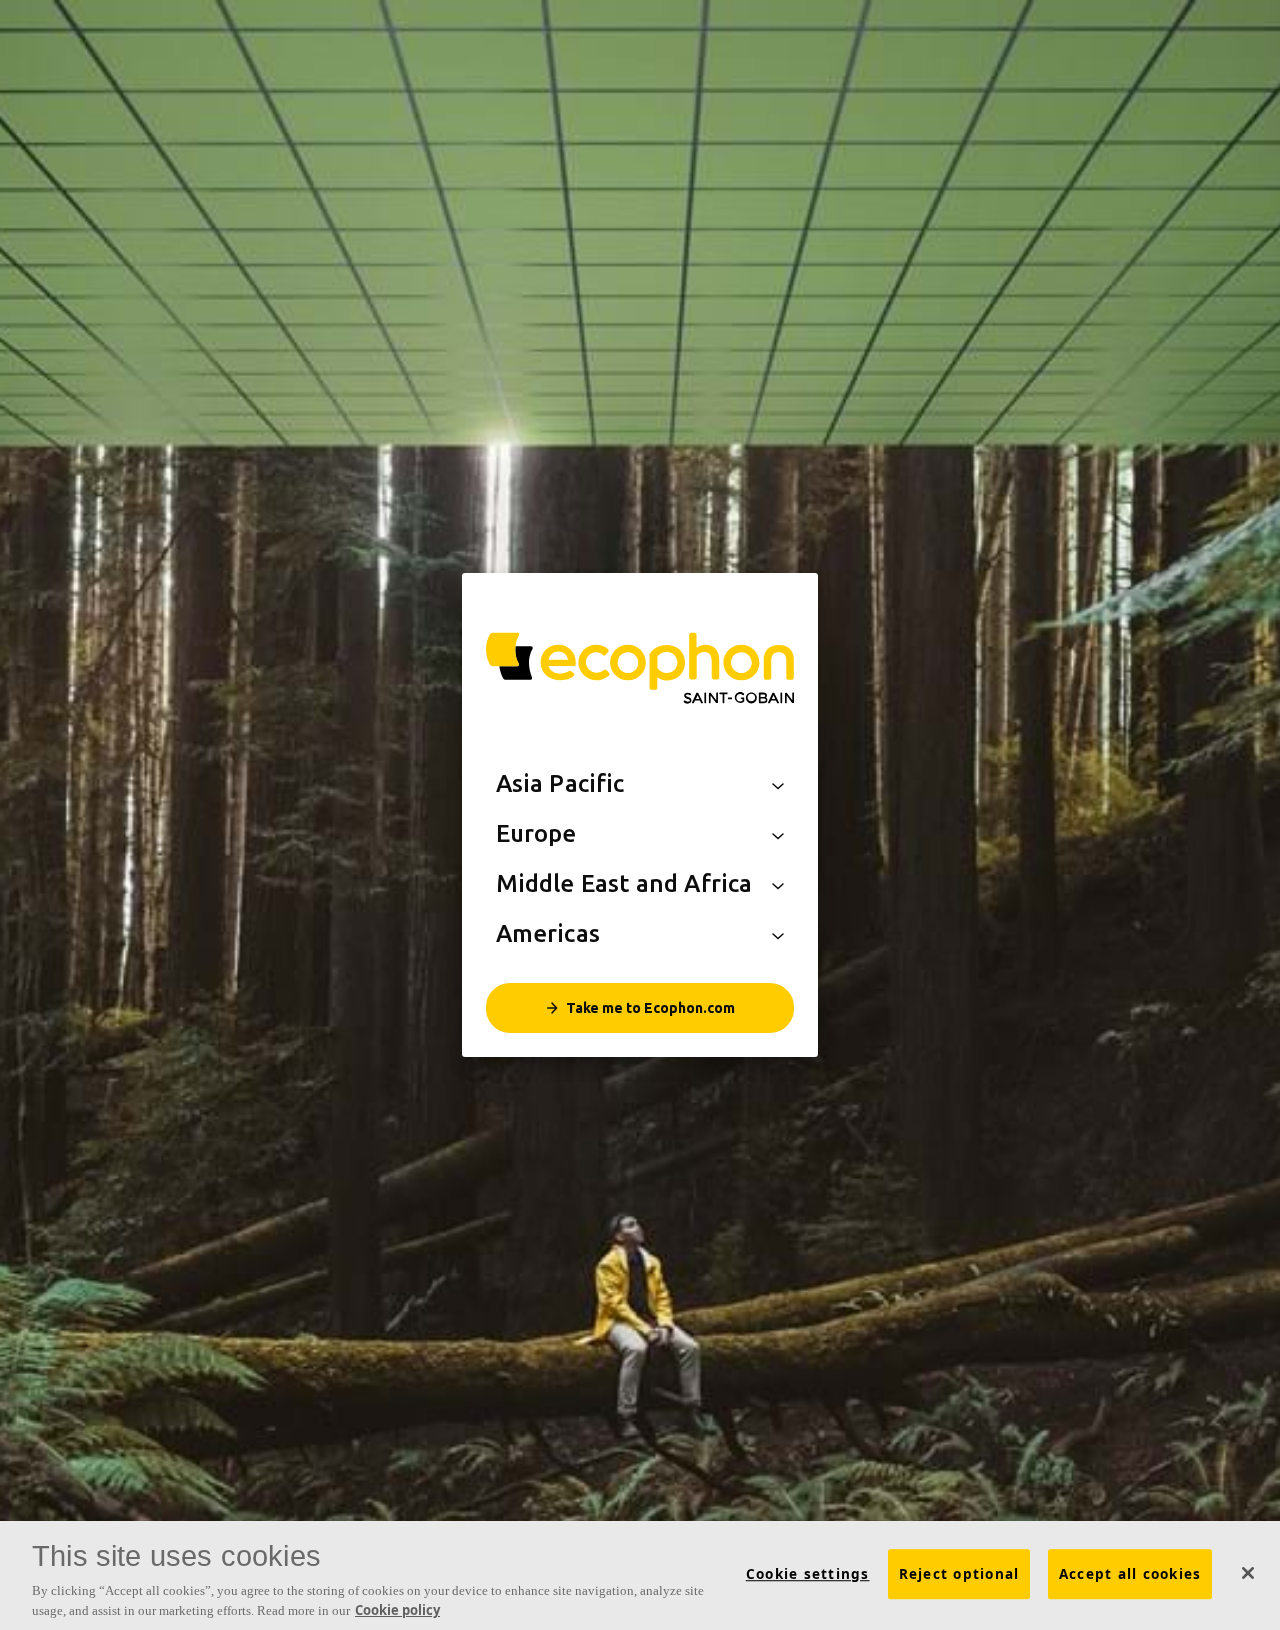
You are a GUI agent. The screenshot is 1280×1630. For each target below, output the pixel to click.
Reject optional (959, 1574)
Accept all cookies (1130, 1574)
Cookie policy (397, 1609)
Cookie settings (808, 1574)
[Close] (1248, 1573)
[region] (640, 1575)
